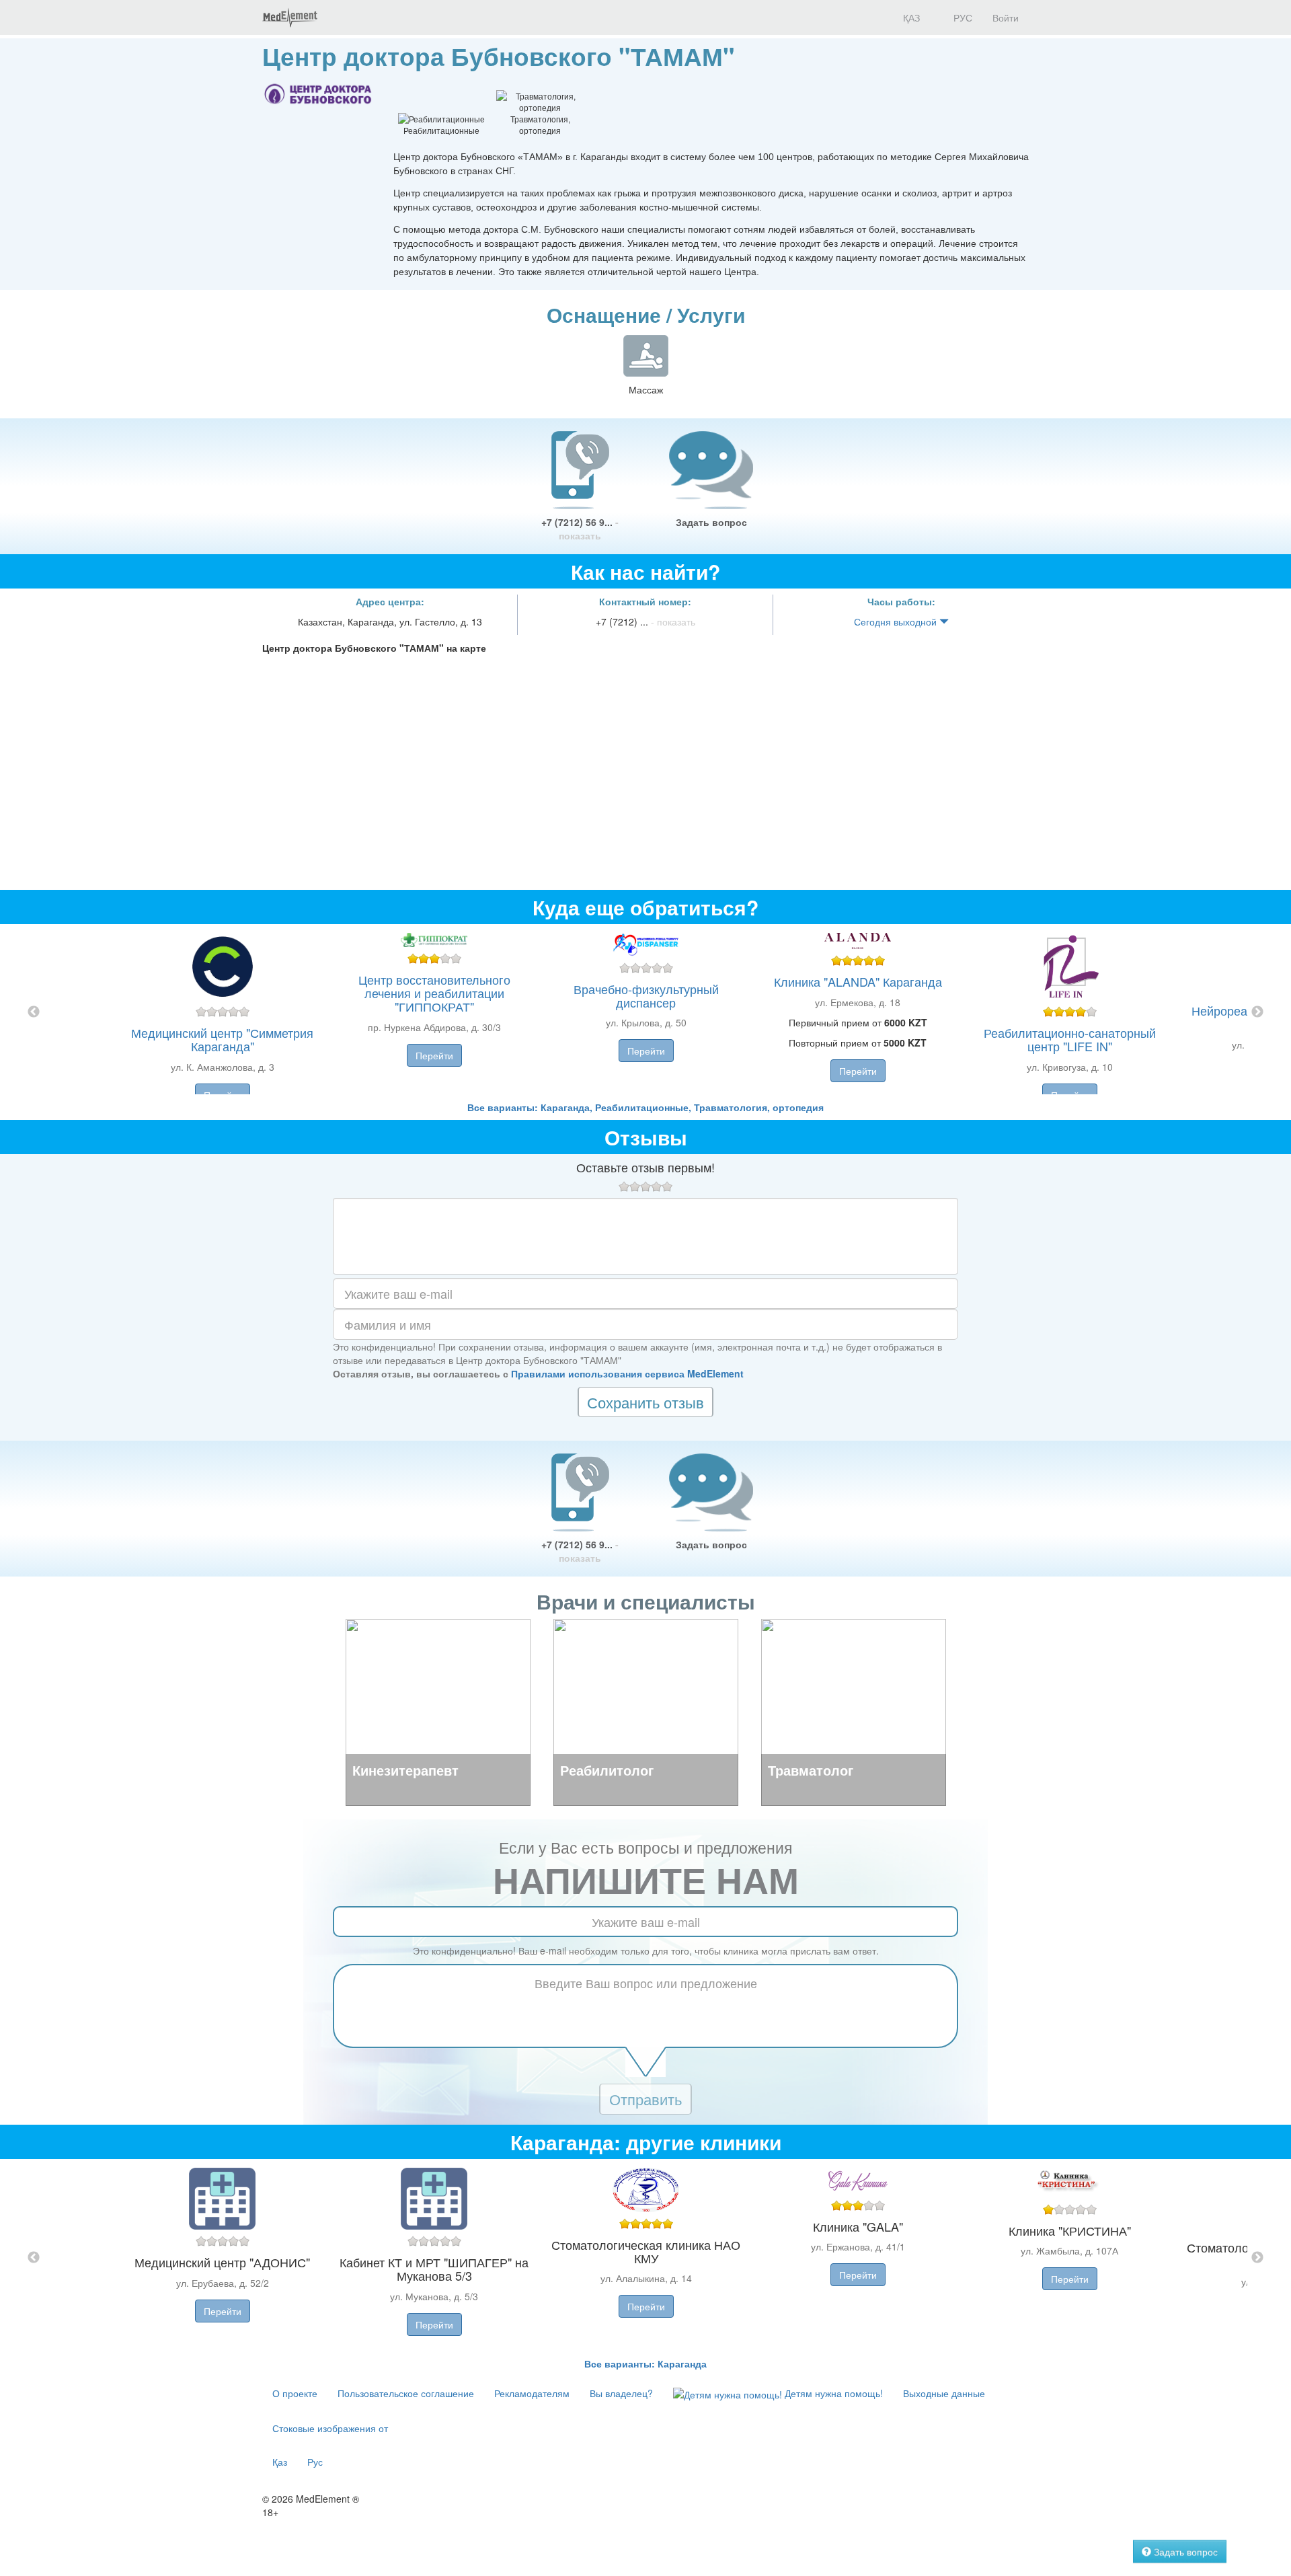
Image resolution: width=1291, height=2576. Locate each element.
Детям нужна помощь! (832, 2393)
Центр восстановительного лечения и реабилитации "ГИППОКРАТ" (434, 993)
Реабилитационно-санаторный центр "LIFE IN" (1070, 1039)
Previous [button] (34, 1012)
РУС (962, 17)
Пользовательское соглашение (406, 2393)
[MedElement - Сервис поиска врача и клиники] (290, 17)
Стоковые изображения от (330, 2428)
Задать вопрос (711, 522)
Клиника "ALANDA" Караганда (858, 981)
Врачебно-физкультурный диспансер (646, 995)
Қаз (280, 2462)
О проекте (295, 2393)
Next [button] (1257, 1012)
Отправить (645, 2099)
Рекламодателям (532, 2393)
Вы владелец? (621, 2393)
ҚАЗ (910, 17)
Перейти (434, 1055)
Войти (1006, 17)
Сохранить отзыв (645, 1402)
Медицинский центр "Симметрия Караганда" (222, 1039)
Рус (315, 2462)
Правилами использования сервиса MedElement (627, 1373)
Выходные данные (944, 2393)
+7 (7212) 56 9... (580, 529)
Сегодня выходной (897, 621)
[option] (646, 1012)
